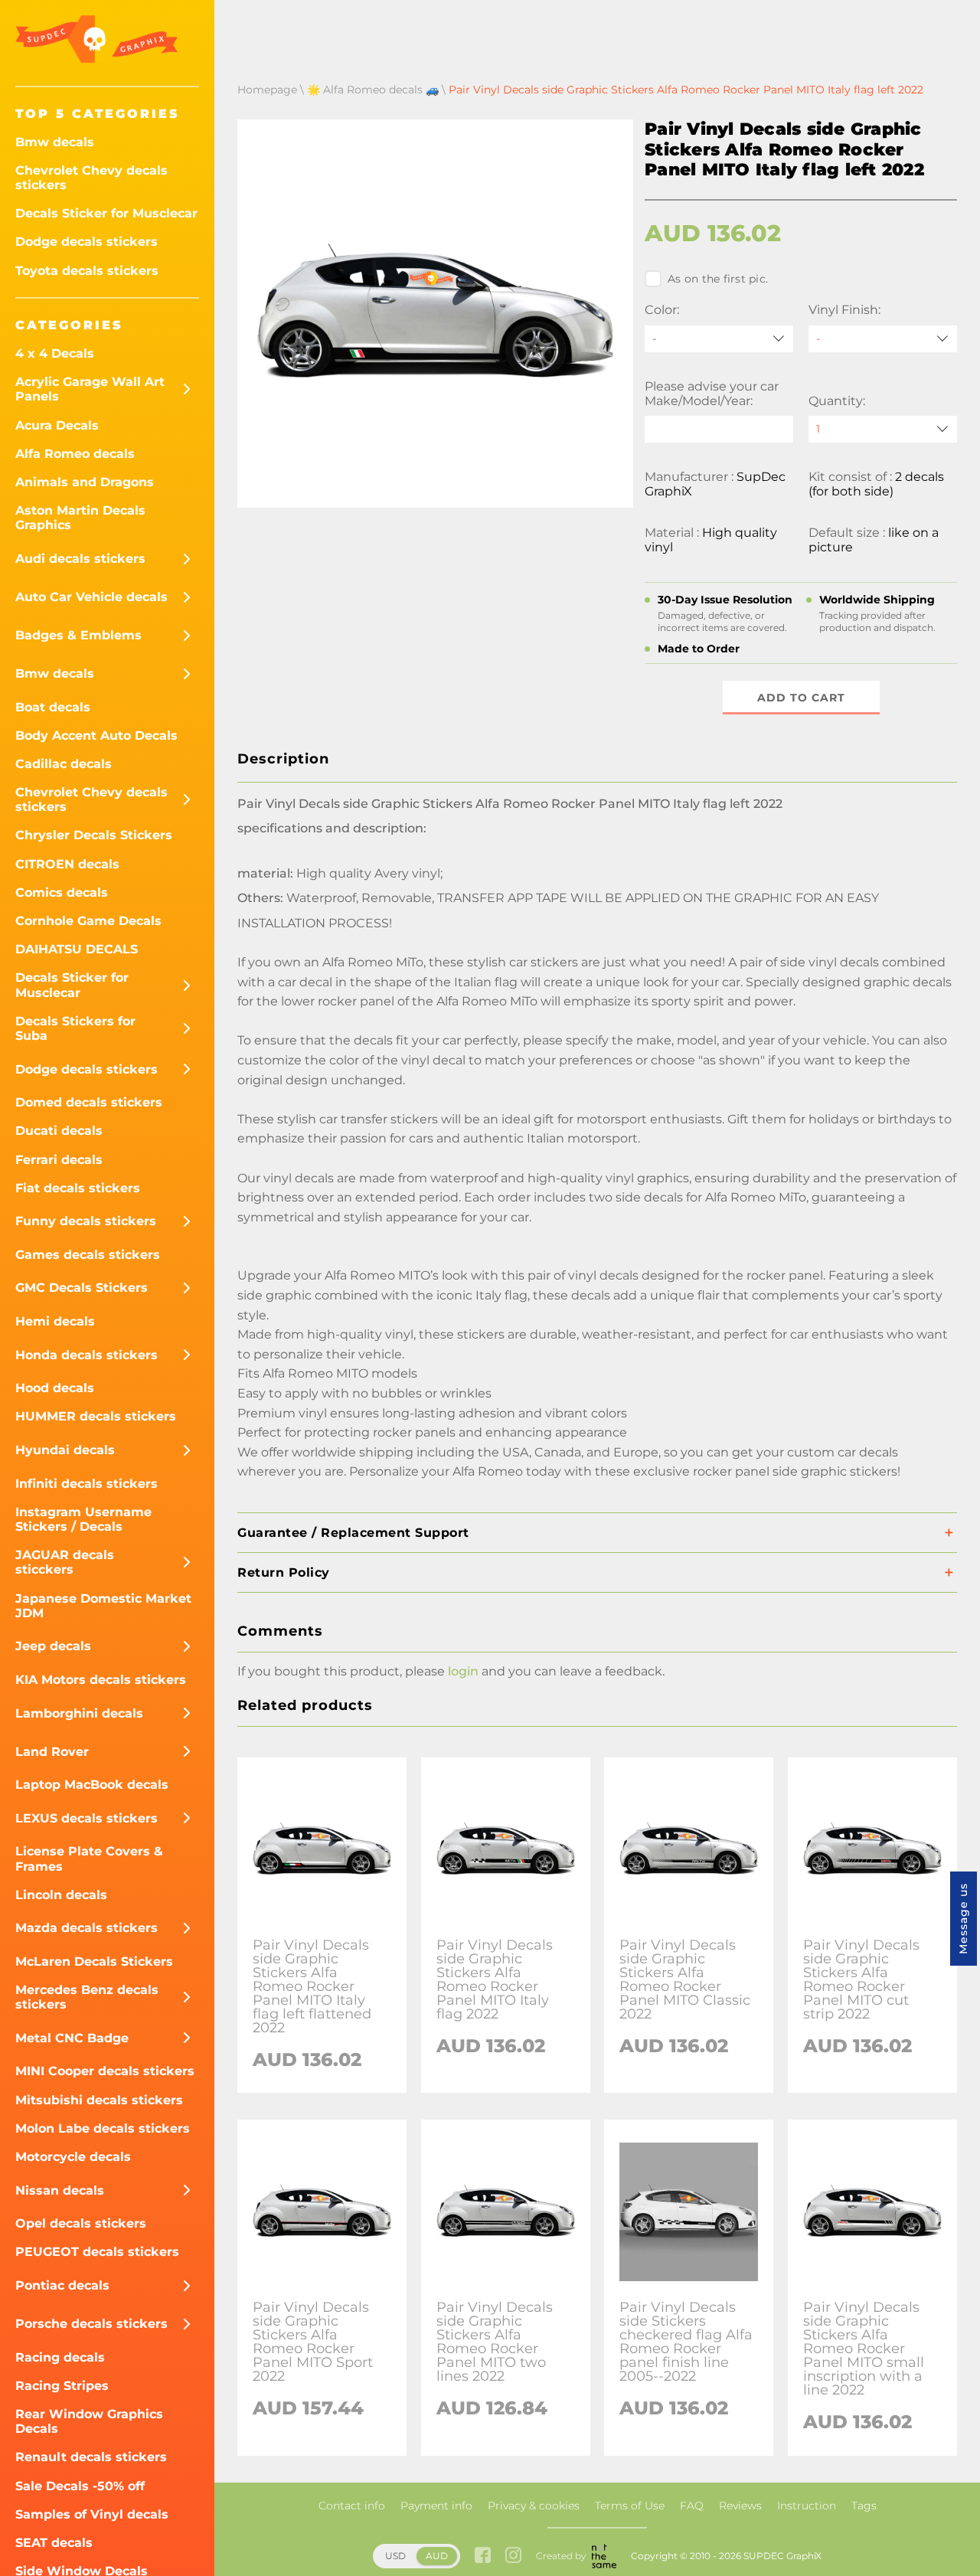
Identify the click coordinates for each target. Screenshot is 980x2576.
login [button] (463, 1671)
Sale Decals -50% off (80, 2486)
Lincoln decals (61, 1895)
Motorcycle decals (73, 2157)
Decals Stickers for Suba (75, 1028)
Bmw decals (55, 142)
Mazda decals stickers (87, 1928)
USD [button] (395, 2556)
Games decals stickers (88, 1255)
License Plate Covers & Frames (89, 1858)
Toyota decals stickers (87, 271)
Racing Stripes (62, 2386)
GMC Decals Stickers (82, 1288)
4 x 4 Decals (55, 353)
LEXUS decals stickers (87, 1818)
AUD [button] (437, 2556)
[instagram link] (513, 2556)
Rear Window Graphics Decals (89, 2421)
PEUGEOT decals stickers (97, 2252)
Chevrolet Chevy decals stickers (91, 178)
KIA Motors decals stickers (101, 1680)
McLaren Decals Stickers (94, 1961)
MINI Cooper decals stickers (105, 2071)
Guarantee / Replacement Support (353, 1533)
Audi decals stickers (80, 559)
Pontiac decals (62, 2285)
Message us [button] (963, 1919)
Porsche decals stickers (91, 2324)
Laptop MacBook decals (92, 1785)
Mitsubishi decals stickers (99, 2100)
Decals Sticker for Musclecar (106, 213)
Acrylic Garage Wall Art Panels (90, 389)
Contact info (352, 2506)
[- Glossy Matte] (883, 339)
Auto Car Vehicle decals (91, 597)
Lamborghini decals (79, 1713)
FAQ (692, 2506)
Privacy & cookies (534, 2506)
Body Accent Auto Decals (96, 736)
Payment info (436, 2506)
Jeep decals (53, 1646)
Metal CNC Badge (72, 2038)
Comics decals (62, 892)
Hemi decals (55, 1321)
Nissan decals (60, 2190)
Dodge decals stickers (87, 242)
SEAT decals (54, 2543)
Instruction (807, 2506)
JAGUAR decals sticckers (65, 1562)
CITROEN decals (67, 864)
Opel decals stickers (81, 2223)
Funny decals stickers (86, 1221)
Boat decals (53, 707)
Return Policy (284, 1572)
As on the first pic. (718, 279)
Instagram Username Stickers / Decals (83, 1519)
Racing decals (60, 2357)
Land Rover (52, 1752)
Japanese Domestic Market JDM (103, 1606)
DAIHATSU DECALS (77, 949)
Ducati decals (59, 1131)
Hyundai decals (65, 1450)
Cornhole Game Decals (88, 921)
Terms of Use (630, 2506)
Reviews (740, 2506)
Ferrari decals (59, 1160)
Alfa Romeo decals (75, 454)
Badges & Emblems (78, 635)
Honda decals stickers (87, 1355)
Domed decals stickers (89, 1102)
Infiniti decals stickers (87, 1484)
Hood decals (55, 1388)
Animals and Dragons (85, 482)
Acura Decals (57, 425)
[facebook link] (483, 2556)
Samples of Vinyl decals (92, 2514)
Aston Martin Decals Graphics (80, 518)
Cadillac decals (64, 764)
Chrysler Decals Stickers (94, 835)
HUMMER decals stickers (96, 1416)
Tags (864, 2506)
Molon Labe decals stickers (103, 2128)
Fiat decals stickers (78, 1188)
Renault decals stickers (91, 2457)
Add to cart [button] (801, 698)
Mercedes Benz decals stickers (87, 1997)
